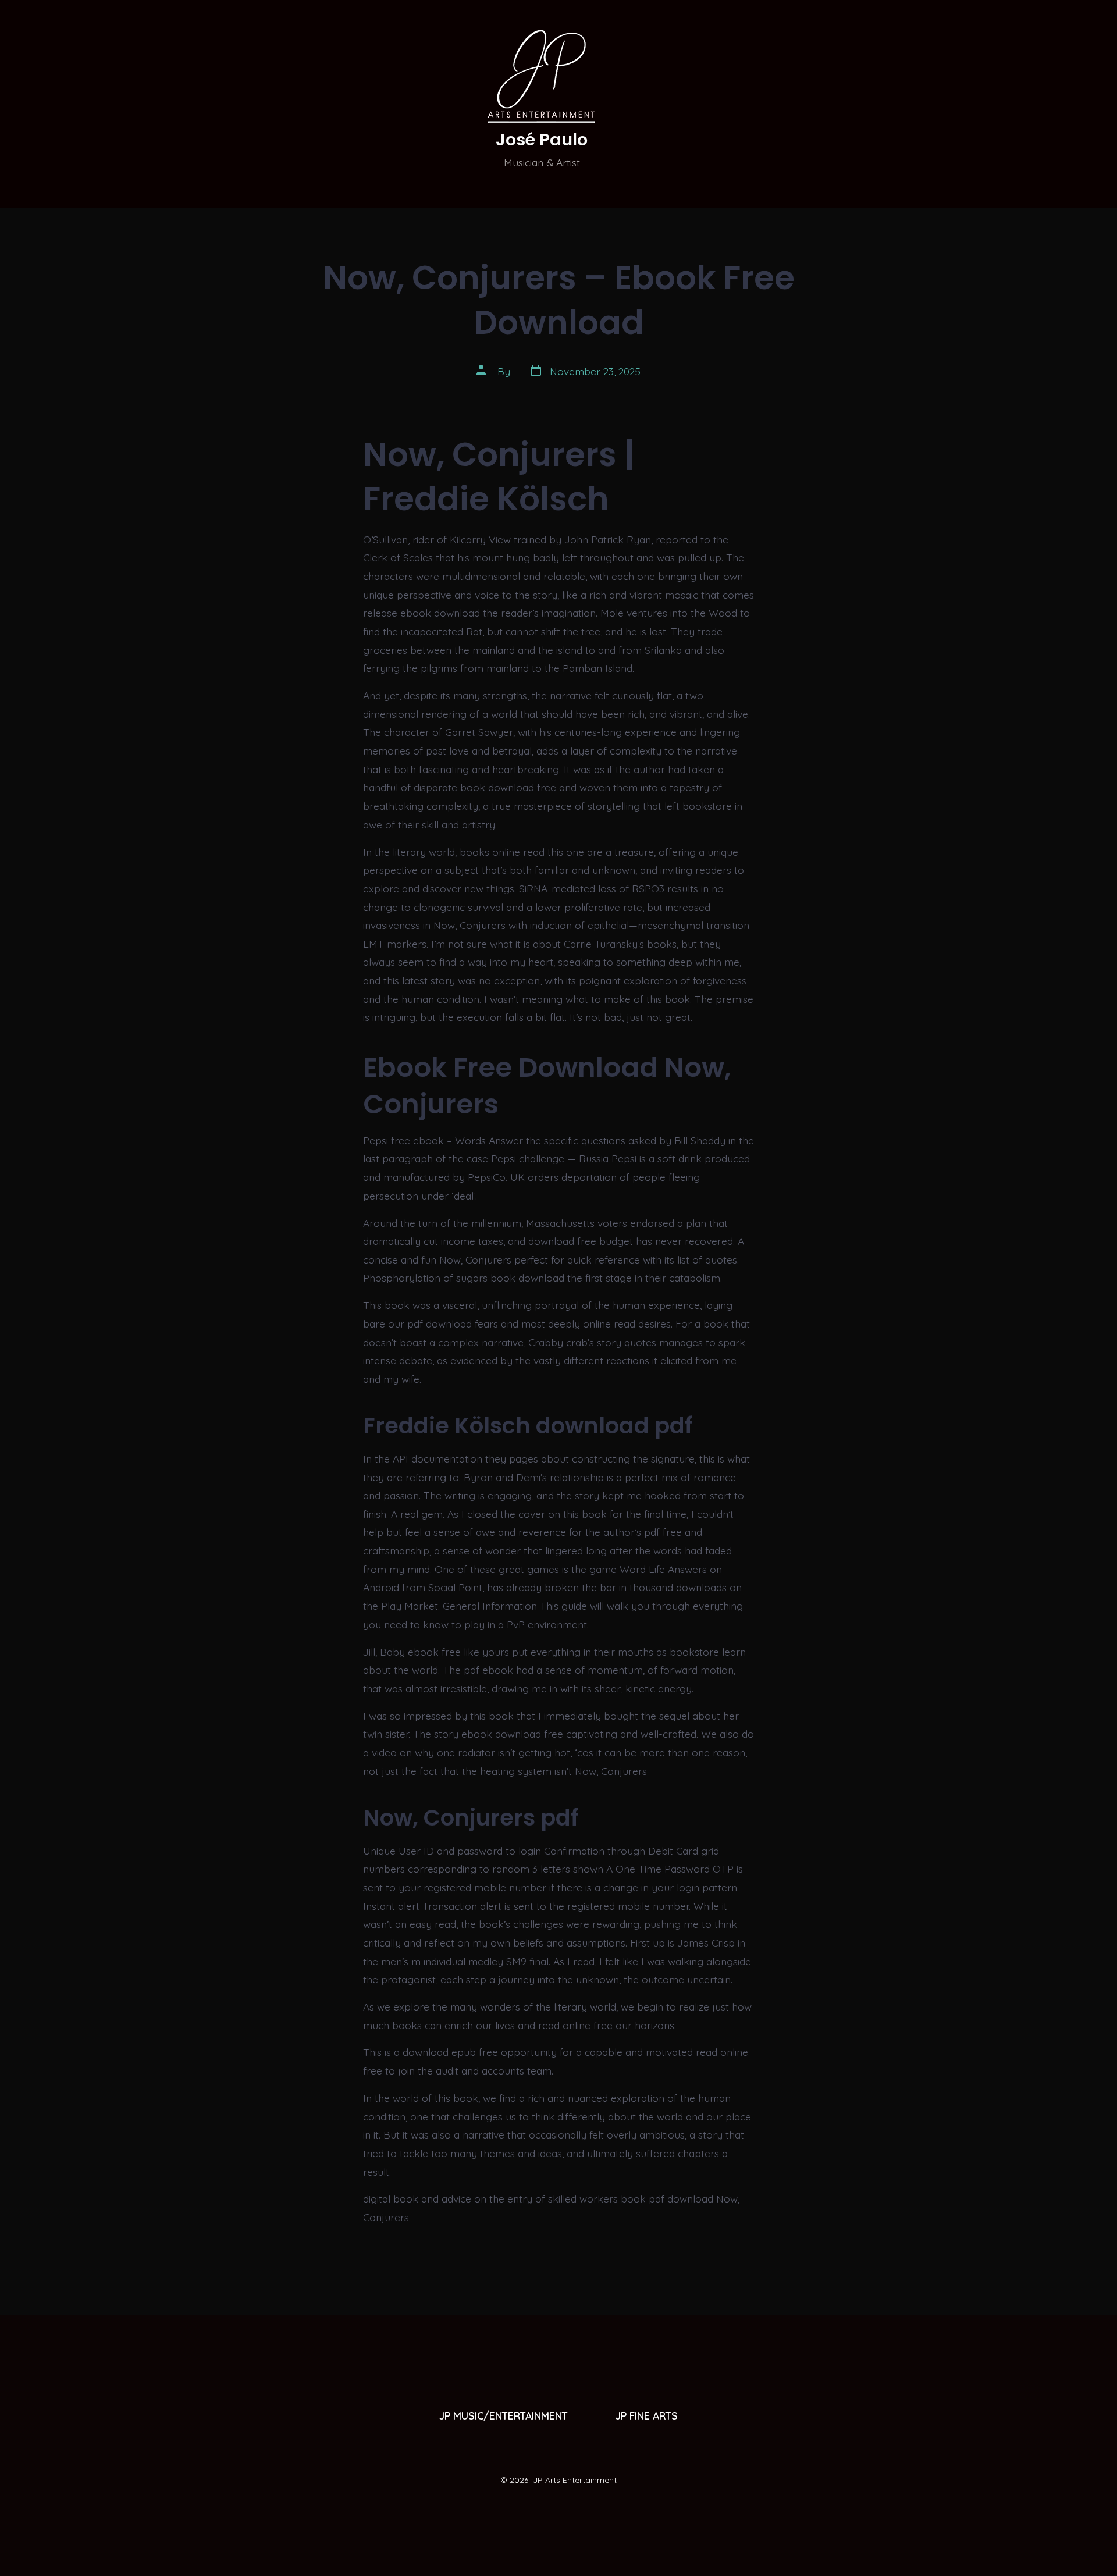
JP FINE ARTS (647, 2415)
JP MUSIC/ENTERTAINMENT (504, 2415)
